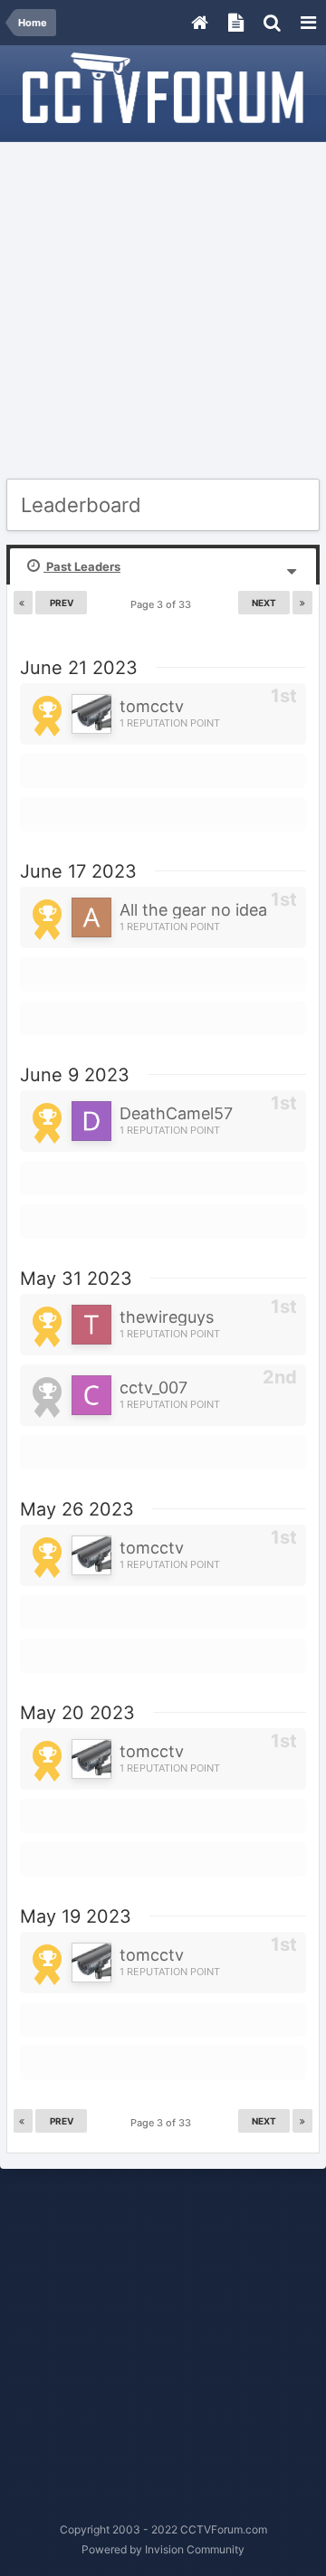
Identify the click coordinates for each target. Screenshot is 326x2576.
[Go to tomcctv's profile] (91, 714)
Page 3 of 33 (163, 604)
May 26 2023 (77, 1509)
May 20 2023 (77, 1713)
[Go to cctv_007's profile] (91, 1395)
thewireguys (167, 1317)
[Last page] (302, 603)
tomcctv (152, 706)
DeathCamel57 (176, 1113)
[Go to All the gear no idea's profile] (91, 917)
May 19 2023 (76, 1916)
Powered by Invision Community (163, 2549)
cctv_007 (153, 1388)
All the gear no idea (193, 910)
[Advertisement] (163, 311)
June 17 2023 (78, 871)
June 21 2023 (79, 668)
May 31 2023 (76, 1278)
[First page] (23, 603)
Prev (62, 603)
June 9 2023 (75, 1075)
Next (264, 603)
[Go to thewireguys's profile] (91, 1325)
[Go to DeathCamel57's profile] (91, 1121)
